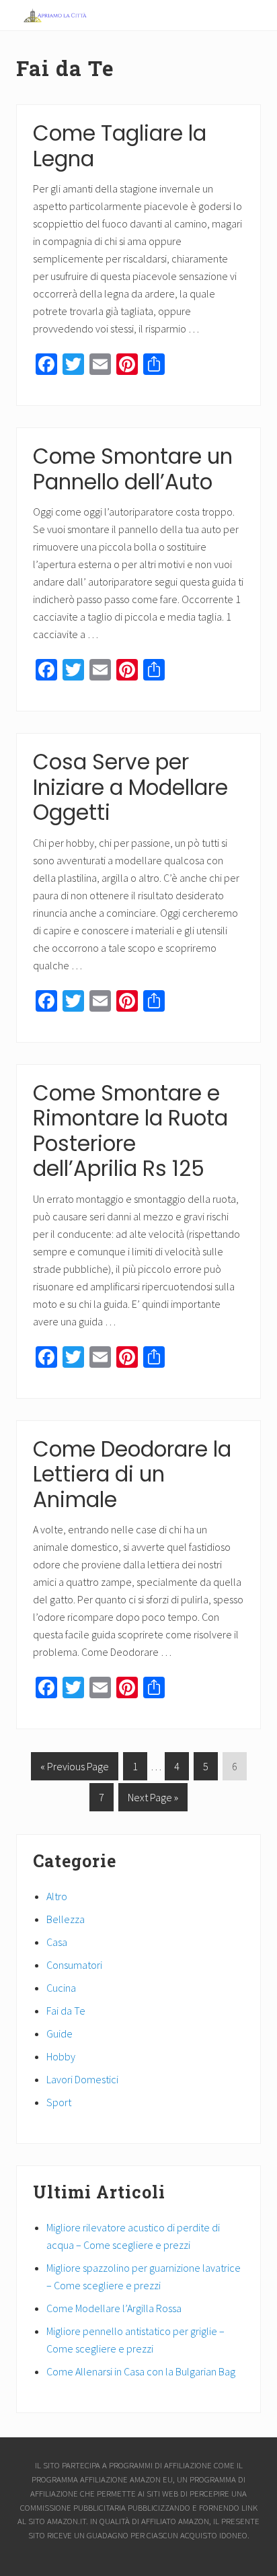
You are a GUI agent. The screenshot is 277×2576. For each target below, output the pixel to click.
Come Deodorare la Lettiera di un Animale (132, 1474)
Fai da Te (66, 2011)
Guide (60, 2033)
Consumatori (74, 1965)
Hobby (61, 2056)
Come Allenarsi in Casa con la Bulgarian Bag (141, 2371)
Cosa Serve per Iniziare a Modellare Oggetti (130, 787)
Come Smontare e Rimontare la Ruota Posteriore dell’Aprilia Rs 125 (130, 1131)
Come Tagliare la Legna (120, 146)
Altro (57, 1896)
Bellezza (66, 1919)
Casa (57, 1942)
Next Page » (153, 1801)
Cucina (61, 1988)
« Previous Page (75, 1770)
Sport (59, 2102)
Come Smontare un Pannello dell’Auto (133, 469)
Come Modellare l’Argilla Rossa (114, 2308)
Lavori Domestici (82, 2079)
